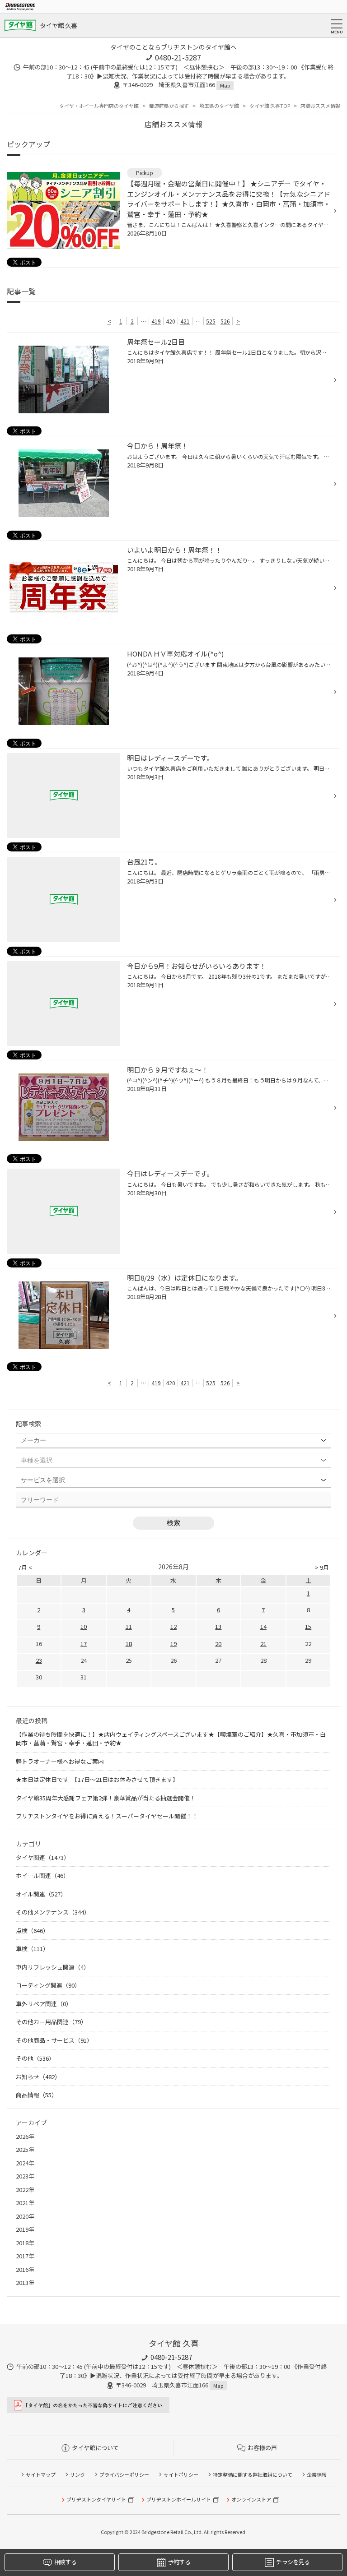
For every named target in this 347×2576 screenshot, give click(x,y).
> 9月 (322, 1567)
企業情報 (317, 2474)
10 (84, 1626)
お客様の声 (262, 2448)
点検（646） (32, 1931)
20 (218, 1644)
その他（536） (35, 2058)
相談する (65, 2562)
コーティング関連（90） (48, 1985)
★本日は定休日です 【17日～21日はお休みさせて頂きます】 (97, 1779)
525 (211, 321)
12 (173, 1626)
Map (225, 85)
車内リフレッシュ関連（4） (53, 1967)
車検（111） (32, 1949)
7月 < (25, 1567)
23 (39, 1660)
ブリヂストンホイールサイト (179, 2499)
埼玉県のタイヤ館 (219, 106)
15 (308, 1626)
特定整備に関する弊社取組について (253, 2474)
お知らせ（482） (38, 2077)
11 (129, 1626)
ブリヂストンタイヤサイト (96, 2499)
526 (225, 321)
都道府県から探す (169, 106)
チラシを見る (293, 2562)
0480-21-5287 (178, 57)
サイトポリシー (181, 2474)
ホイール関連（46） (42, 1875)
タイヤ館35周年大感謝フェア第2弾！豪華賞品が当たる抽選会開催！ (106, 1798)
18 (129, 1644)
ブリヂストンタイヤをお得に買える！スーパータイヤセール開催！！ (107, 1816)
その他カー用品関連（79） (51, 2022)
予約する (179, 2562)
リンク (77, 2474)
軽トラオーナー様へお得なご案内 (60, 1761)
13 (218, 1626)
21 (263, 1644)
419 (156, 321)
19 (173, 1644)
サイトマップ (41, 2474)
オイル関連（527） (41, 1894)
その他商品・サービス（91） (54, 2040)
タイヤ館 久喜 (58, 25)
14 (263, 1626)
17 (84, 1644)
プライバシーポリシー (124, 2474)
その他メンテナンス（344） (53, 1912)
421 (185, 321)
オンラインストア (251, 2499)
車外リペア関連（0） (44, 2004)
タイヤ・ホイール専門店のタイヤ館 (99, 106)
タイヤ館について (95, 2448)
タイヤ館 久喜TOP (270, 106)
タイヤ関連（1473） (43, 1857)
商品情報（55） (37, 2095)
